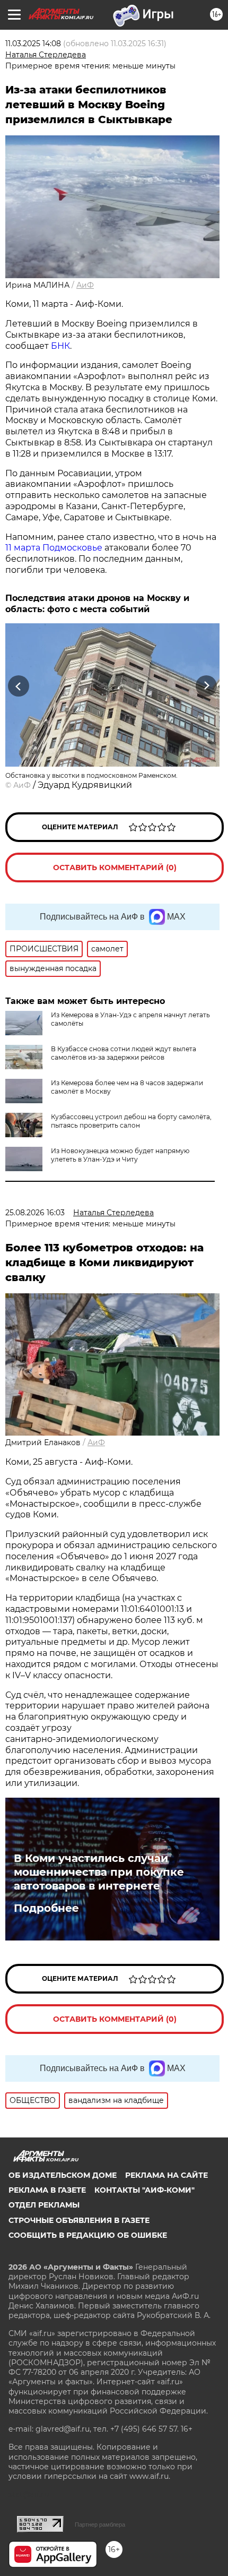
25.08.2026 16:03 (35, 1213)
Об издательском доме (63, 2175)
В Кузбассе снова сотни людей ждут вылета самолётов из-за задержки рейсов (124, 1053)
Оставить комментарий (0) (115, 868)
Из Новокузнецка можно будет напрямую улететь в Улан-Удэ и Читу (120, 1155)
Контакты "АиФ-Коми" (144, 2190)
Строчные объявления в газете (79, 2220)
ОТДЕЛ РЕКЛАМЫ (44, 2205)
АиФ (85, 285)
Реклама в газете (47, 2190)
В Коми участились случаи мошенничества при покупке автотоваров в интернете (99, 1872)
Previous (17, 686)
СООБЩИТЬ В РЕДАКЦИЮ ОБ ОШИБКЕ (88, 2235)
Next (207, 686)
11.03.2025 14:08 (33, 44)
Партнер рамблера (100, 2525)
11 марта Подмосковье (54, 548)
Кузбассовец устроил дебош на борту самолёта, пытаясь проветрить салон (131, 1121)
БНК (60, 346)
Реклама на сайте (166, 2175)
